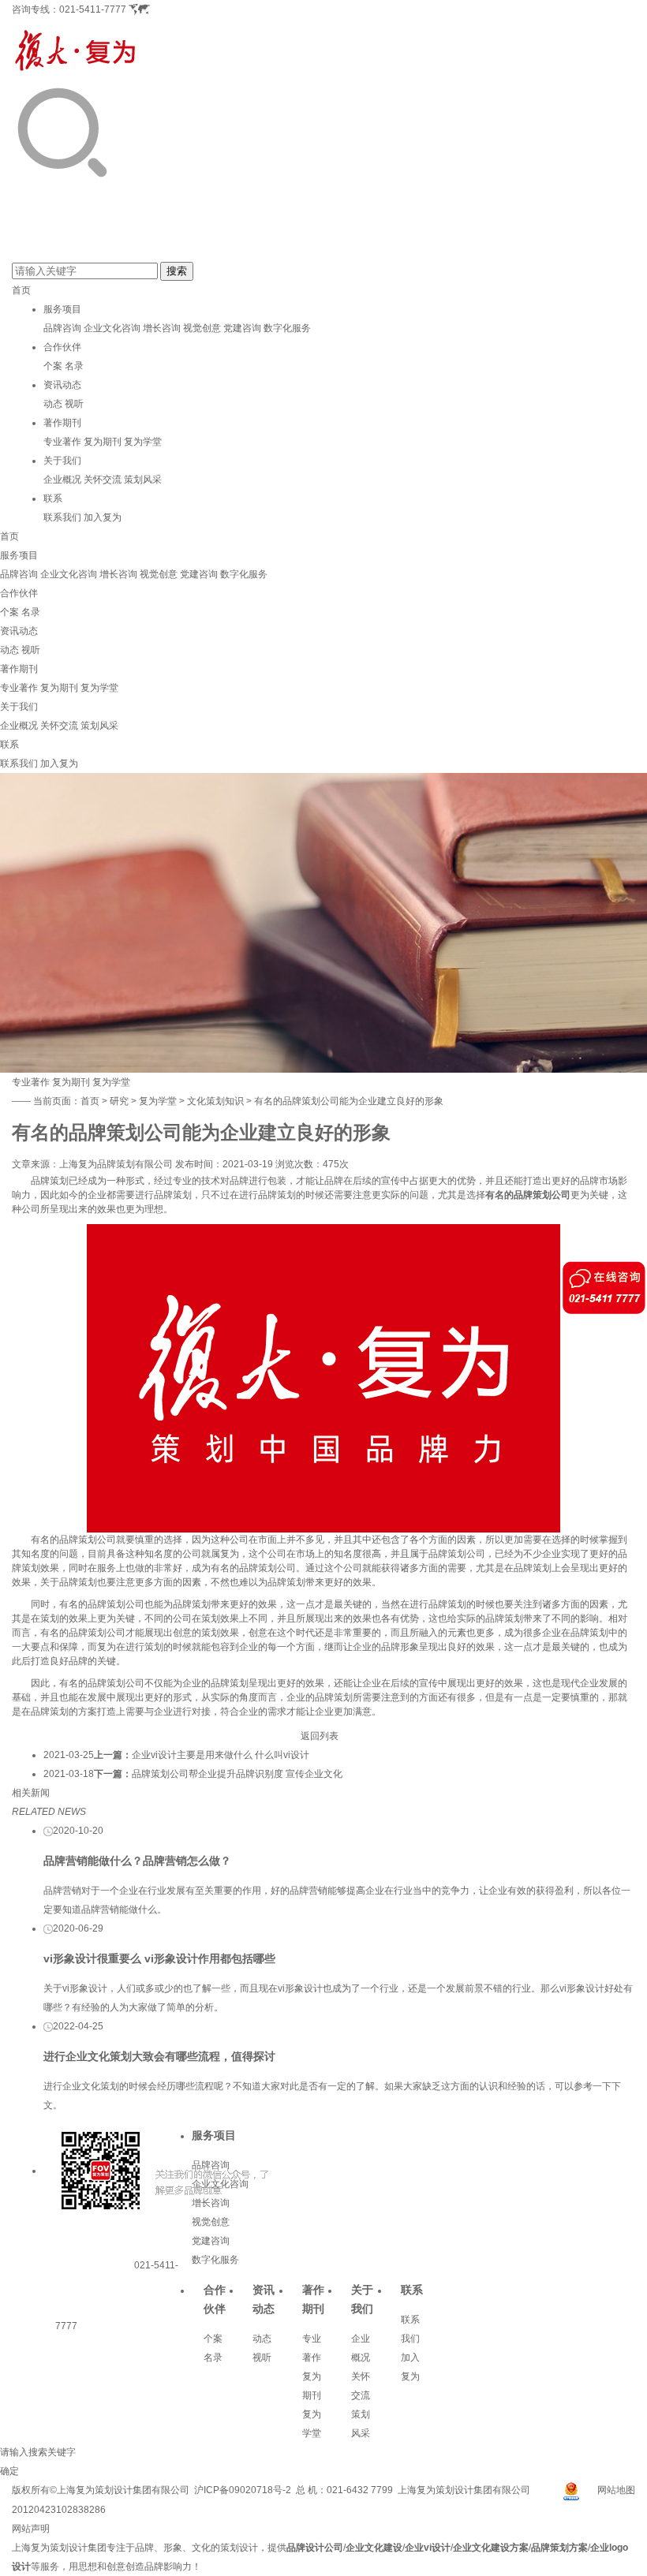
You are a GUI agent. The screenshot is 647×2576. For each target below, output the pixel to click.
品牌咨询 (62, 328)
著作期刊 (62, 423)
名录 (74, 366)
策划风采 (143, 480)
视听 (74, 404)
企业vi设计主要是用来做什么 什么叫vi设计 (221, 1755)
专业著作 (62, 442)
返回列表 (320, 1736)
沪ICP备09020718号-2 (243, 2490)
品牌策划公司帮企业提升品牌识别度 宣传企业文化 (237, 1774)
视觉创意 (202, 328)
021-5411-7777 (93, 9)
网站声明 (31, 2529)
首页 (21, 290)
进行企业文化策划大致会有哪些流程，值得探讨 (159, 2056)
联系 (53, 498)
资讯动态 (62, 385)
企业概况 (62, 480)
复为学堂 (143, 442)
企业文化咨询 (112, 328)
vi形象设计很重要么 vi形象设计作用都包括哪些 (159, 1958)
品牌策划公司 (542, 1195)
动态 (53, 404)
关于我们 (62, 461)
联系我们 (62, 517)
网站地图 (616, 2490)
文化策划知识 (215, 1101)
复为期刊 (103, 442)
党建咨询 (242, 328)
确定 (9, 2471)
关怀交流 (103, 480)
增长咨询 (162, 328)
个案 (53, 366)
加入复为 (103, 517)
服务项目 (62, 309)
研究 (119, 1101)
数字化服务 (287, 328)
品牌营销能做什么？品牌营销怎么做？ (137, 1861)
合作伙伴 (62, 347)
